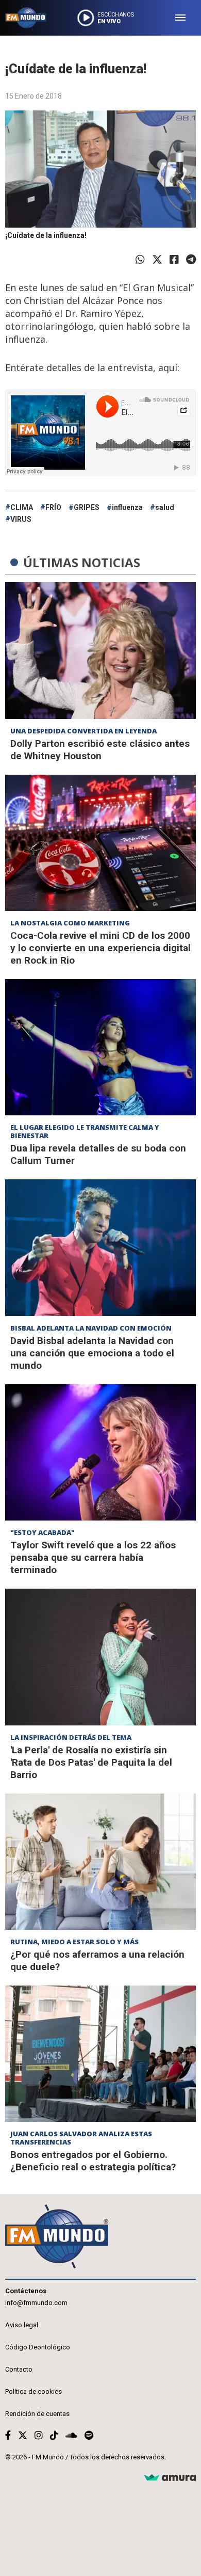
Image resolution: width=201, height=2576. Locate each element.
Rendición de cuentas (37, 2414)
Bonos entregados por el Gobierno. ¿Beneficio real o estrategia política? (93, 2161)
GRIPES (87, 507)
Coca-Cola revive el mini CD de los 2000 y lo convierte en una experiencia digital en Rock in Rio (100, 948)
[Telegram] (191, 260)
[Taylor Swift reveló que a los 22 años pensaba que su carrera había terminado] (100, 1452)
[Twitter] (157, 260)
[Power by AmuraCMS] (170, 2478)
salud (165, 507)
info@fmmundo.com (36, 2303)
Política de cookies (33, 2391)
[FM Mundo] (26, 18)
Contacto (19, 2369)
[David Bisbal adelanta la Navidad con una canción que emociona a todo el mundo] (100, 1247)
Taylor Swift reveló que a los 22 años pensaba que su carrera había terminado (93, 1557)
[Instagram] (39, 2435)
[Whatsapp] (140, 260)
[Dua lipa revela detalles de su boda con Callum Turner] (100, 1047)
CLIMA (22, 507)
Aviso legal (22, 2325)
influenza (127, 507)
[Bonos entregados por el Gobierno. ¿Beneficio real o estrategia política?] (100, 2054)
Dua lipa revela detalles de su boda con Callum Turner (98, 1154)
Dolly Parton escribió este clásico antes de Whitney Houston (100, 750)
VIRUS (21, 519)
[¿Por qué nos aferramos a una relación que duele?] (100, 1862)
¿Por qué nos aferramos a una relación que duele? (97, 1961)
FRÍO (53, 507)
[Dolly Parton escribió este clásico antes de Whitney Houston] (100, 650)
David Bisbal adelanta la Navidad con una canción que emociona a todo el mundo (92, 1353)
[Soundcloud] (71, 2435)
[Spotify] (89, 2435)
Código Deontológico (38, 2347)
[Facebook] (174, 260)
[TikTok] (54, 2435)
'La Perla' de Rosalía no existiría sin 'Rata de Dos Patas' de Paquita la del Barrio (91, 1762)
